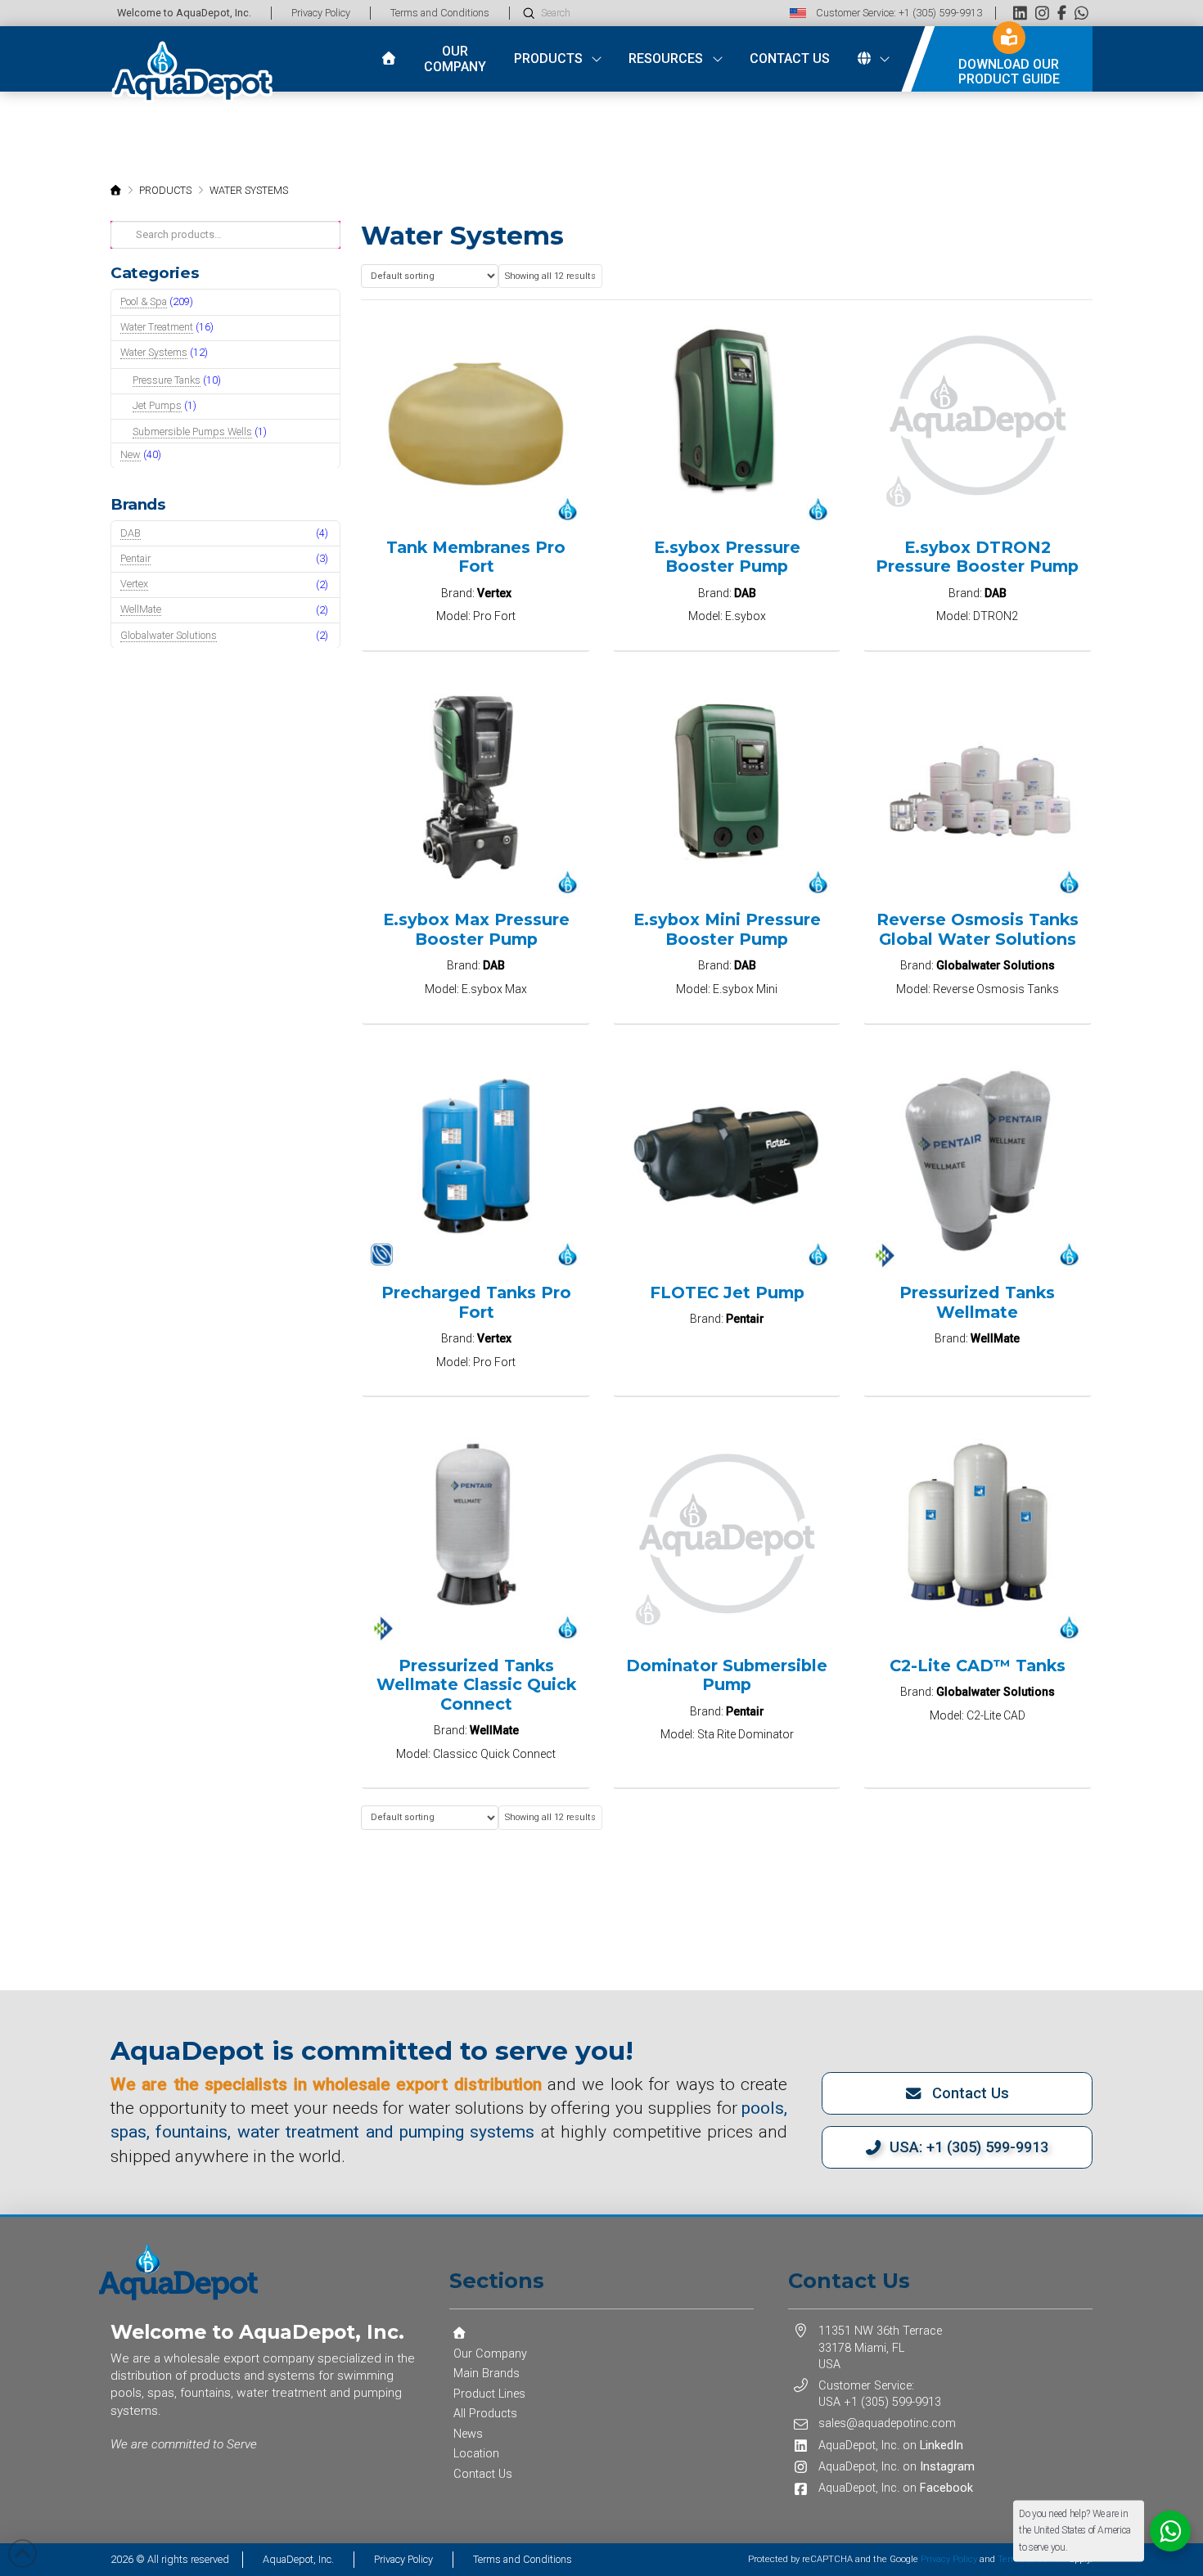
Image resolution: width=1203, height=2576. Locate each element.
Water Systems (154, 352)
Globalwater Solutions (169, 635)
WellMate (141, 609)
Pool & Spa (144, 301)
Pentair (135, 558)
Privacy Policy (949, 2559)
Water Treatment (157, 327)
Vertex (134, 584)
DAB (131, 533)
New (131, 454)
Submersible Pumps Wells (192, 432)
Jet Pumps (157, 405)
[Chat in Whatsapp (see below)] (1081, 13)
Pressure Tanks (167, 380)
